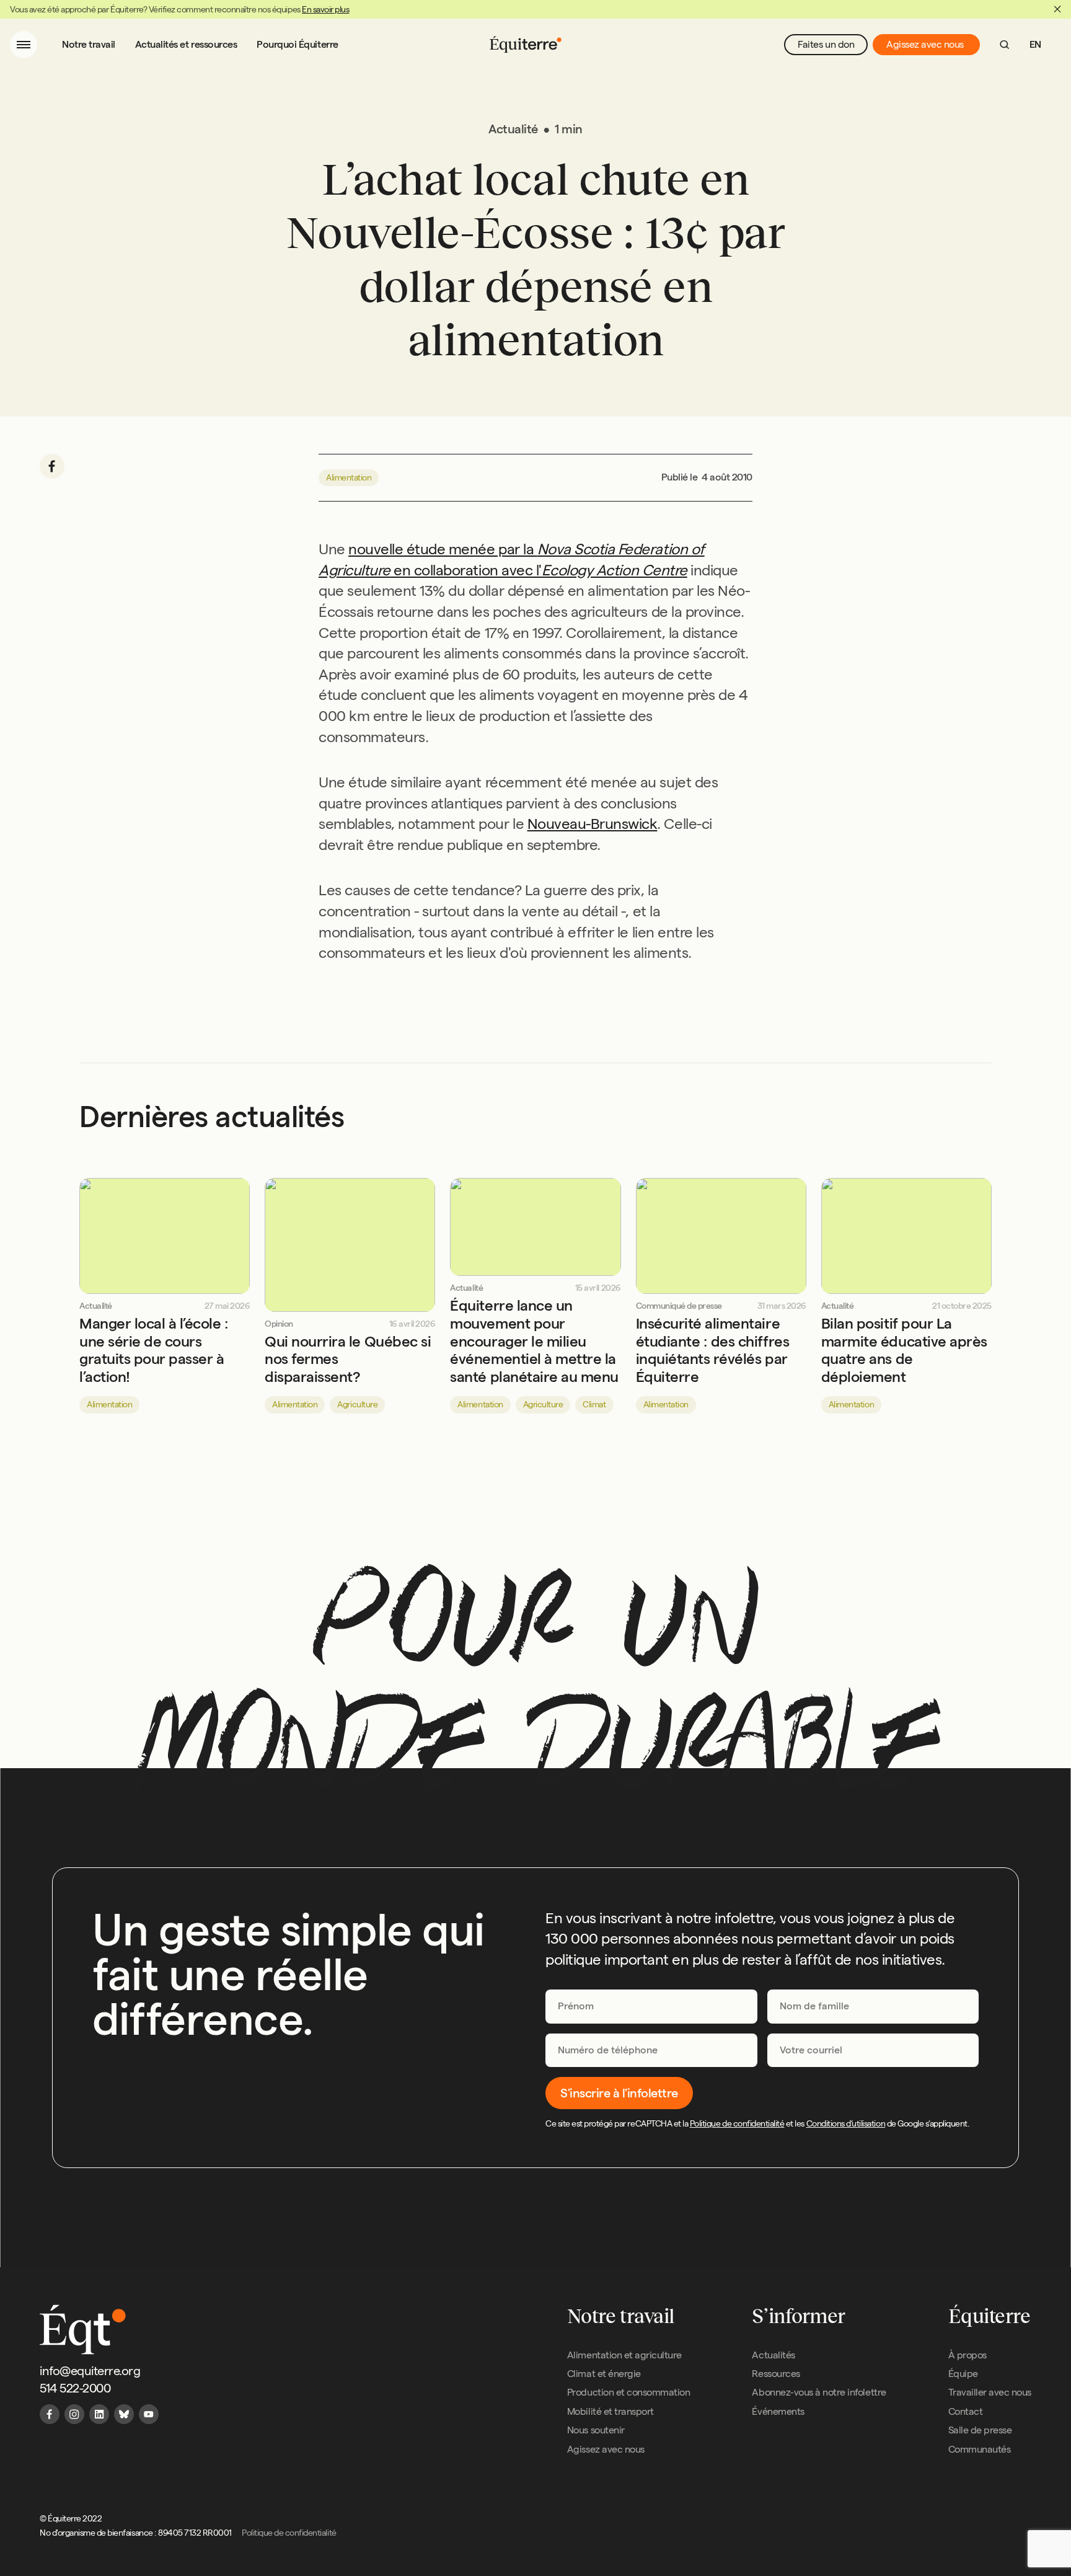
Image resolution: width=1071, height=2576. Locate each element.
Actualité (96, 1306)
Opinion (279, 1324)
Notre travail (89, 44)
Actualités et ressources (186, 44)
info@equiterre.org (90, 2371)
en (1035, 44)
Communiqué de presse (679, 1306)
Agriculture (357, 1404)
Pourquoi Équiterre (297, 44)
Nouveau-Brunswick (593, 824)
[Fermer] (1057, 9)
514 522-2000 (75, 2388)
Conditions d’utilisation (846, 2123)
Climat (594, 1404)
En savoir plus (325, 9)
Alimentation (349, 477)
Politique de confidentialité (737, 2123)
